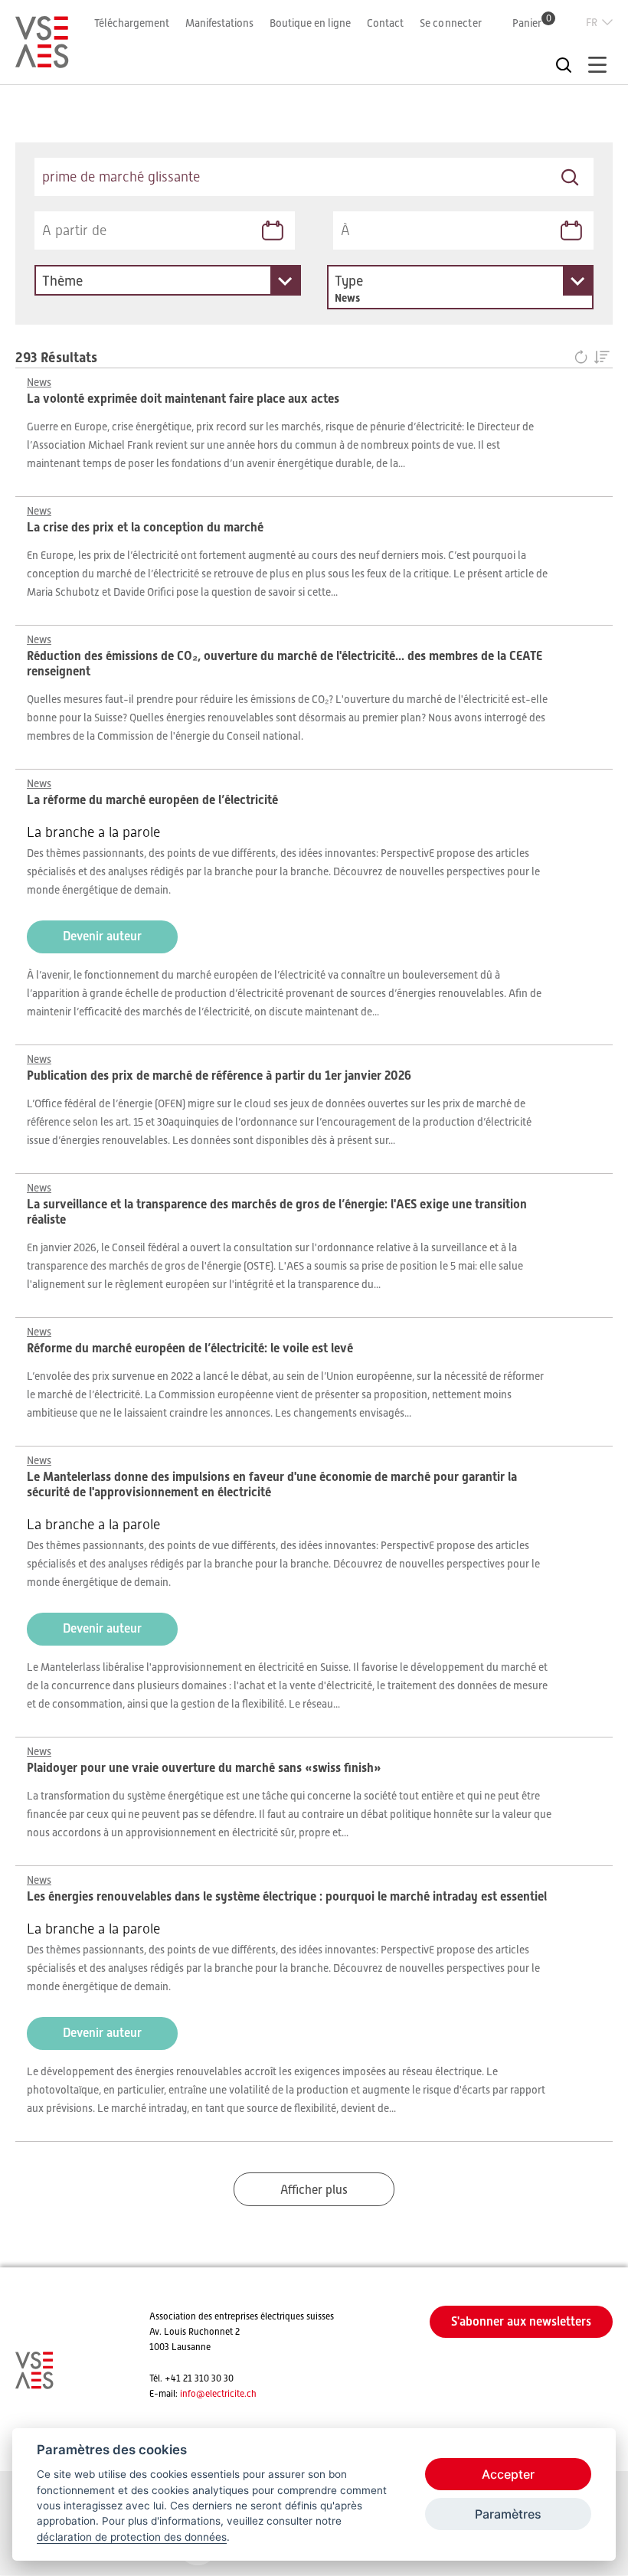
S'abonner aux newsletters (521, 2321)
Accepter (508, 2474)
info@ (193, 2394)
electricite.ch (231, 2394)
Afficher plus (314, 2190)
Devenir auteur (102, 936)
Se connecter (451, 23)
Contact (385, 23)
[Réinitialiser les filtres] (584, 358)
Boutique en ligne (310, 23)
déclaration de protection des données (132, 2537)
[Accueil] (42, 61)
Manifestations (219, 23)
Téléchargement (132, 23)
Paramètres (508, 2514)
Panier (532, 23)
